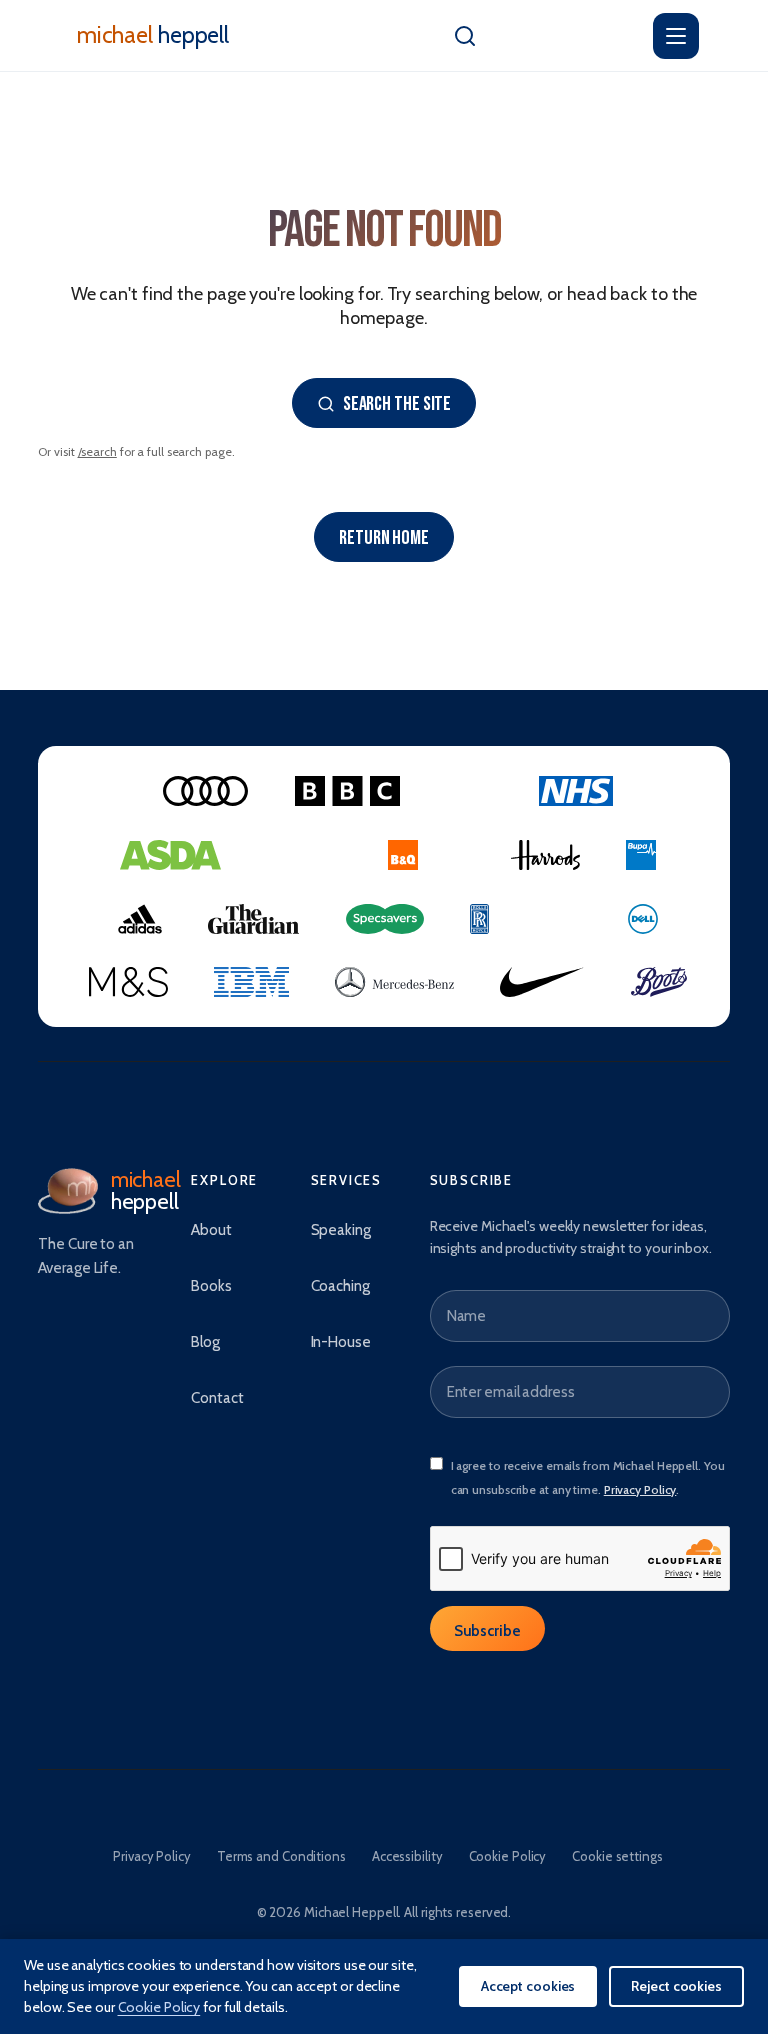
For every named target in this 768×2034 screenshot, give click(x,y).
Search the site (397, 404)
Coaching (340, 1286)
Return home (384, 538)
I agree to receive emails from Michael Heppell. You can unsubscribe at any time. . (588, 1477)
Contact (217, 1398)
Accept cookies (528, 1986)
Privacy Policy (640, 1489)
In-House (341, 1342)
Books (211, 1286)
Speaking (341, 1230)
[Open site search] (465, 36)
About (211, 1230)
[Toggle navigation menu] (676, 36)
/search (97, 451)
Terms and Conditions (281, 1856)
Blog (205, 1342)
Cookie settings (617, 1856)
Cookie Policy (508, 1856)
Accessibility (407, 1856)
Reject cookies (676, 1986)
